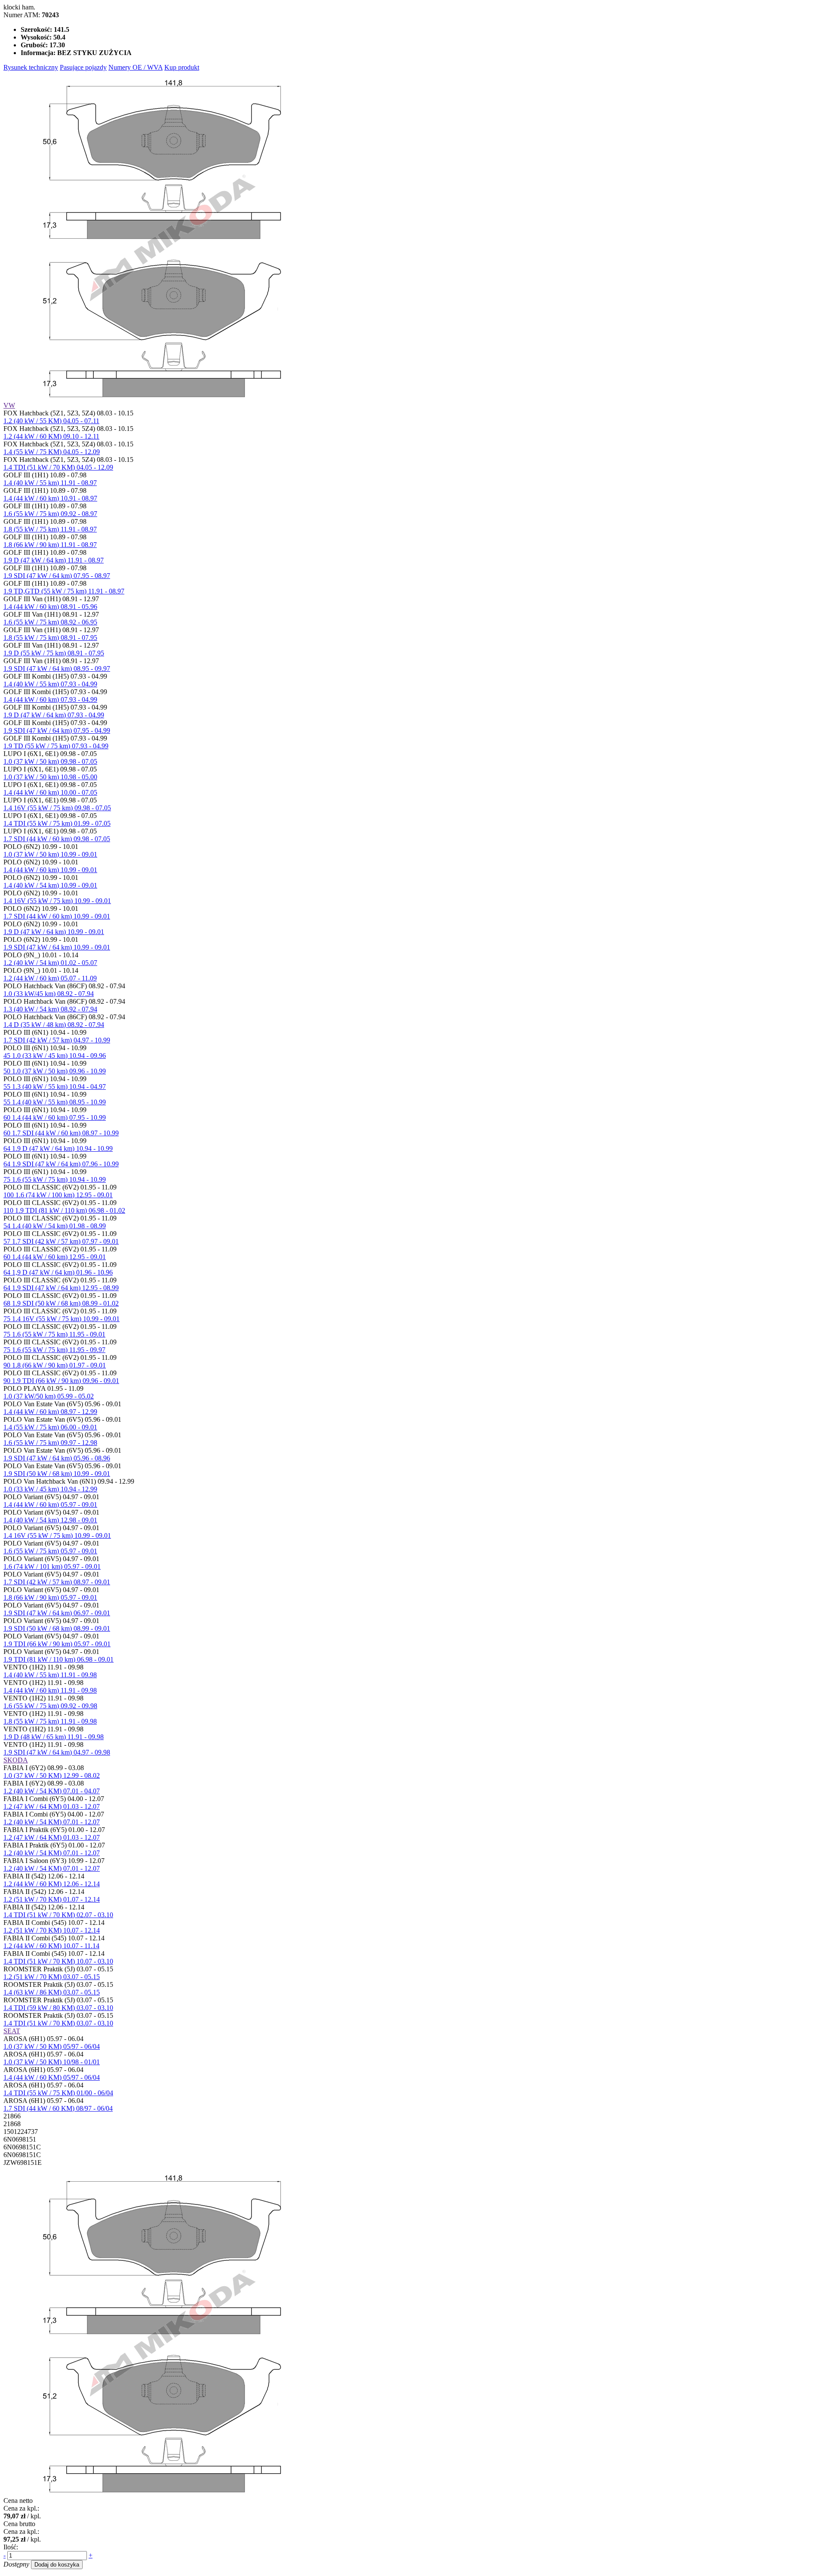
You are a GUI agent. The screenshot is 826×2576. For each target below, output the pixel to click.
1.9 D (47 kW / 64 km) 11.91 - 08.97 (54, 560)
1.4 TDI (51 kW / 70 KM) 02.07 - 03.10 (58, 1915)
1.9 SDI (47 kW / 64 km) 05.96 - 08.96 (57, 1458)
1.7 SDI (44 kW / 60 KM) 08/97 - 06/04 (58, 2108)
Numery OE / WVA (136, 67)
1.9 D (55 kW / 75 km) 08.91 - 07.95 (54, 653)
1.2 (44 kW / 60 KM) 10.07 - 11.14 (51, 1946)
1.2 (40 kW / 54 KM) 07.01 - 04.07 (52, 1791)
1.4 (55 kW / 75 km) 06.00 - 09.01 (50, 1427)
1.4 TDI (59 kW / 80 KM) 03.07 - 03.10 (58, 2008)
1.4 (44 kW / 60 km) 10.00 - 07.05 (50, 792)
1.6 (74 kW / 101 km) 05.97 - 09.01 (52, 1566)
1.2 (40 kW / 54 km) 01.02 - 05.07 (50, 963)
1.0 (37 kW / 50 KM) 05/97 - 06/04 (52, 2046)
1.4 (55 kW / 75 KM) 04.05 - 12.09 (52, 452)
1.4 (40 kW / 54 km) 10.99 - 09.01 (50, 885)
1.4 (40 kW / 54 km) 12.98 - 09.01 (50, 1520)
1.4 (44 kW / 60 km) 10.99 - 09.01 (50, 870)
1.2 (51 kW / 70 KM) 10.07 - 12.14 (52, 1930)
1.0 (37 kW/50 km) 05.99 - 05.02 (49, 1396)
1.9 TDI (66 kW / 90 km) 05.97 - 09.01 (57, 1644)
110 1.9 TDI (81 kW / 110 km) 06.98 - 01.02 (64, 1210)
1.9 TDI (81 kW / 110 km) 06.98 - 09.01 (59, 1659)
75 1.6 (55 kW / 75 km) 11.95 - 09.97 (54, 1350)
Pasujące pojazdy (83, 67)
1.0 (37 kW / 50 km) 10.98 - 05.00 (50, 777)
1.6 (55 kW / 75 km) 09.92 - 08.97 (50, 514)
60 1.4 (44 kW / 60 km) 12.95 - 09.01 (55, 1257)
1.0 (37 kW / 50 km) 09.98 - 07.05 (50, 761)
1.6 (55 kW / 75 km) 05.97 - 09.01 (50, 1551)
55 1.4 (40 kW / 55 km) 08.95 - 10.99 (55, 1102)
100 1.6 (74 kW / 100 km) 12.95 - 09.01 (58, 1195)
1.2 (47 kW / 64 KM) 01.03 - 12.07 (52, 1806)
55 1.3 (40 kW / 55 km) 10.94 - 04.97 (55, 1087)
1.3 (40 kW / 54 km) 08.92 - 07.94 (50, 1009)
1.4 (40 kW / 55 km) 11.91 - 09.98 (50, 1675)
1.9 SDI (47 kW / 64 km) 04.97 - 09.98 (57, 1752)
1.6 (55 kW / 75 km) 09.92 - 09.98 (50, 1706)
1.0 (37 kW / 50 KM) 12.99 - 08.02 (52, 1775)
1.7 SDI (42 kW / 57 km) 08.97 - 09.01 (57, 1582)
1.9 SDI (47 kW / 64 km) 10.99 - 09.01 (57, 947)
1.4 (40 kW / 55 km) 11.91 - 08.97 (50, 483)
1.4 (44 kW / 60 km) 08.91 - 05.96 (50, 607)
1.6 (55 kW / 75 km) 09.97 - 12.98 (50, 1443)
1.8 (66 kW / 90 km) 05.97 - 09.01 (50, 1597)
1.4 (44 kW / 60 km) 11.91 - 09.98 (50, 1690)
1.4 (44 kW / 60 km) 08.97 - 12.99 (50, 1412)
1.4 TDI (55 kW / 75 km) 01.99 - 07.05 (57, 823)
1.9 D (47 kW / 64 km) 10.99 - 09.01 (54, 932)
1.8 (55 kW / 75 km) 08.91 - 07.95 (50, 638)
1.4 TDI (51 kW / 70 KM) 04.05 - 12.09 (58, 467)
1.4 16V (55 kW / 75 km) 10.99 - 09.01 (57, 901)
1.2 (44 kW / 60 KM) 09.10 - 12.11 (51, 436)
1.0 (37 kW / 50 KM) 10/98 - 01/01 (52, 2062)
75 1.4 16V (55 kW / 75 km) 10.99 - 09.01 (62, 1319)
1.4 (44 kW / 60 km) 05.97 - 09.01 (50, 1505)
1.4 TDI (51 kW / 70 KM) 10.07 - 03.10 (58, 1961)
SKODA (16, 1760)
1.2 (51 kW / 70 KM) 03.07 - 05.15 (52, 1977)
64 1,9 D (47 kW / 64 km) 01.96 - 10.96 (58, 1272)
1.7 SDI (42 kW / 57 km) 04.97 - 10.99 (57, 1040)
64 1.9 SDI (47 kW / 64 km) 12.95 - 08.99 (61, 1288)
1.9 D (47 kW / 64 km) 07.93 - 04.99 (54, 715)
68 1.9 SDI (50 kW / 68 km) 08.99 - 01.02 (61, 1303)
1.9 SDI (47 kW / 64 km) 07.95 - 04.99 (57, 730)
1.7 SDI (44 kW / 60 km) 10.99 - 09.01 (57, 916)
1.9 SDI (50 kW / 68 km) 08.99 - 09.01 (57, 1628)
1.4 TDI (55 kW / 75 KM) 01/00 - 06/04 (58, 2093)
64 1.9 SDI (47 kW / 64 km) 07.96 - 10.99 (61, 1164)
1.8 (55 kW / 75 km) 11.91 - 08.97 (50, 529)
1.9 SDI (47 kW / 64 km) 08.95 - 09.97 (57, 669)
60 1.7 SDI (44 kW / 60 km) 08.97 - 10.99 (61, 1133)
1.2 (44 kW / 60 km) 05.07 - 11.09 (50, 978)
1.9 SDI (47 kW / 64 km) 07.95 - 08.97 (57, 576)
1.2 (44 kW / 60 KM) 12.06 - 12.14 (52, 1884)
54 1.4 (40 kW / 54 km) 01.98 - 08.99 (55, 1226)
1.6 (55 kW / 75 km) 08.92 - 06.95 (50, 622)
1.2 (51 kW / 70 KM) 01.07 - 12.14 (52, 1899)
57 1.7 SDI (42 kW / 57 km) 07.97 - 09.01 (61, 1241)
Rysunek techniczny (31, 67)
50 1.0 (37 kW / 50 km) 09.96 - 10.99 (55, 1071)
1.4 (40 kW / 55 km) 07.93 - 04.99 (50, 684)
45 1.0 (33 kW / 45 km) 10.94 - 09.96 (55, 1056)
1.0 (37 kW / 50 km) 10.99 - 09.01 (50, 854)
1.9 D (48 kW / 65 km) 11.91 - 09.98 (54, 1737)
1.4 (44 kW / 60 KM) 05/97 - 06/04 (52, 2077)
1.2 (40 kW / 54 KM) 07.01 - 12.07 (52, 1822)
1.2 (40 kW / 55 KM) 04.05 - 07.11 (51, 421)
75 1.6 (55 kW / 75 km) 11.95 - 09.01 (54, 1334)
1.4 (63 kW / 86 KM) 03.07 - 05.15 (52, 1992)
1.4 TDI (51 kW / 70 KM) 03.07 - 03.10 (58, 2023)
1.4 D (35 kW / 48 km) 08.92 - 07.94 (54, 1025)
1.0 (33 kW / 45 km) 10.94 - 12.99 (50, 1489)
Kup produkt (182, 67)
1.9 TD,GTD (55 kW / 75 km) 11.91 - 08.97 (64, 591)
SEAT (12, 2031)
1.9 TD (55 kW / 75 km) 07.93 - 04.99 (56, 746)
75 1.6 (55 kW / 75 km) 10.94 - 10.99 (55, 1179)
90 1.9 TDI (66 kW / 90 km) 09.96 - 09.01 (61, 1381)
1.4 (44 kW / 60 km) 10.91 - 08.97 (50, 498)
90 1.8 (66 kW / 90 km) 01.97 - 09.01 (55, 1365)
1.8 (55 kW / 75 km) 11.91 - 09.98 (50, 1721)
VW (9, 405)
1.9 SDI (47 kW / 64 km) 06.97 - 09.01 (57, 1613)
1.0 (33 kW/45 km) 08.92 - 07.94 (49, 994)
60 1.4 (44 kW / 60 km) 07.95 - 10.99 (55, 1117)
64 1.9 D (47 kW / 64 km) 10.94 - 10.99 (58, 1148)
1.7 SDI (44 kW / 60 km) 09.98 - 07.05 (57, 839)
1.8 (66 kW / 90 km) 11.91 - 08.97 (50, 545)
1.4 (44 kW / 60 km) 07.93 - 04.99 (50, 699)
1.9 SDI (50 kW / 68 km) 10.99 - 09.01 (57, 1474)
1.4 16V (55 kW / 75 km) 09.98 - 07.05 (57, 808)
